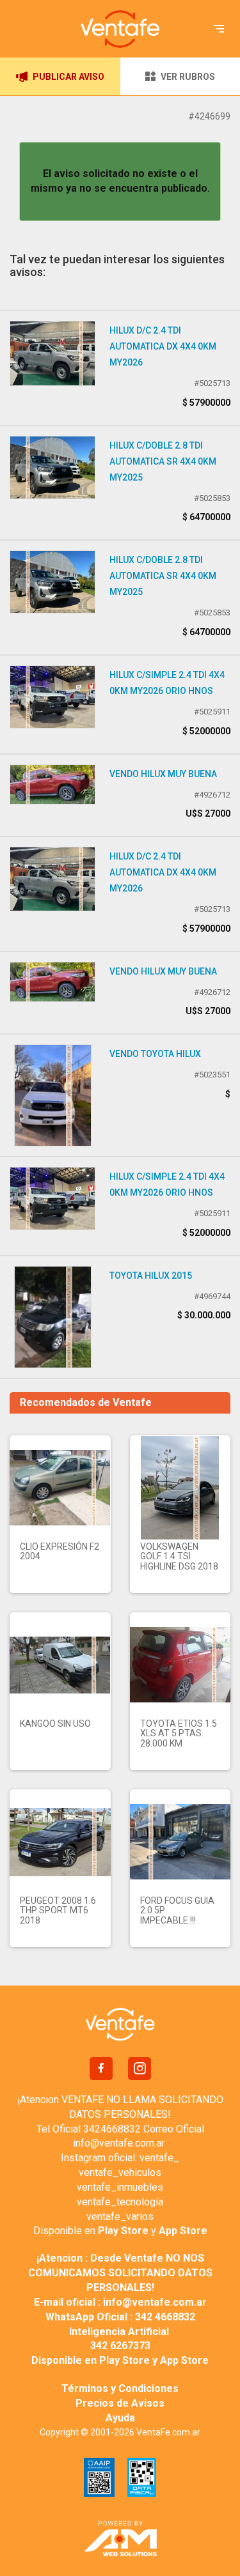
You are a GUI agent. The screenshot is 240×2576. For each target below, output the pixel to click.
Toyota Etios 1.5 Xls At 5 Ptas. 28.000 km (179, 1733)
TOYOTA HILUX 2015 (151, 1276)
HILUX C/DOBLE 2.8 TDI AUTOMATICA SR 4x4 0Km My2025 (163, 461)
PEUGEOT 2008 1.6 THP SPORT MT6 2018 (58, 1910)
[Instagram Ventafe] (140, 2069)
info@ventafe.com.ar (119, 2143)
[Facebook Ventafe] (101, 2069)
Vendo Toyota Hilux (155, 1054)
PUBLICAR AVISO (68, 77)
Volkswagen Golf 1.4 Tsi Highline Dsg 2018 (179, 1556)
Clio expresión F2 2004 (60, 1551)
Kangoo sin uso (55, 1724)
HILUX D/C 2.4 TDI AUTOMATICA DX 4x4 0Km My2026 (163, 346)
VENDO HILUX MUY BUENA (163, 774)
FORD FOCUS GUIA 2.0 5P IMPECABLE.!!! (177, 1910)
